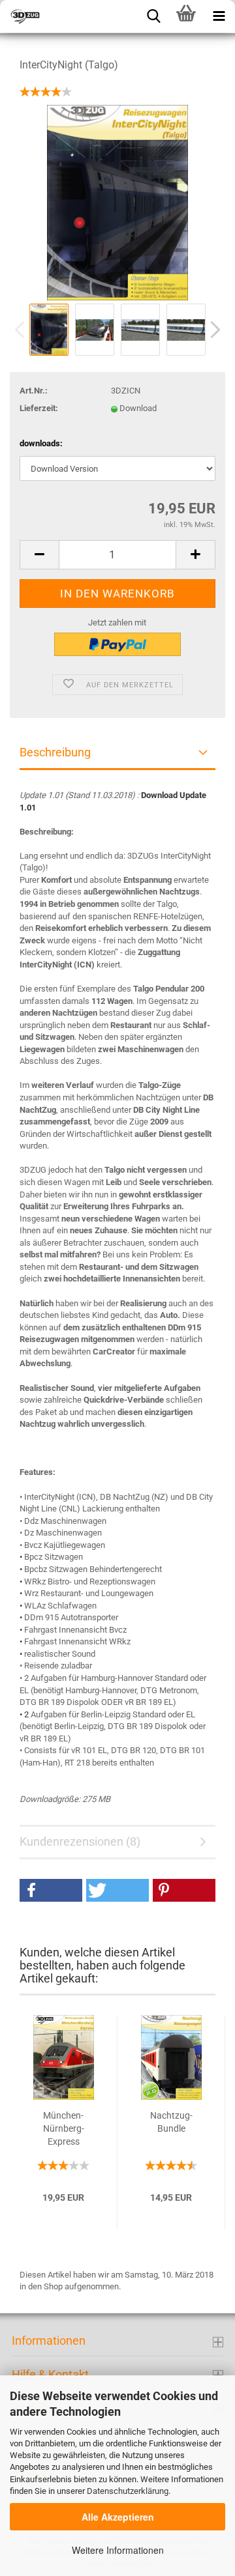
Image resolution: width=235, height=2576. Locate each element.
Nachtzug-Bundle (171, 2122)
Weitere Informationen (118, 2550)
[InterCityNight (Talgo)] (117, 202)
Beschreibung (55, 752)
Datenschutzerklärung (128, 2491)
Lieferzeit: (39, 408)
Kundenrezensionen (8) (80, 1841)
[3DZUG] (65, 16)
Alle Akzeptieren (118, 2517)
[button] (51, 1890)
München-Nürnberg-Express (64, 2128)
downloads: (41, 443)
